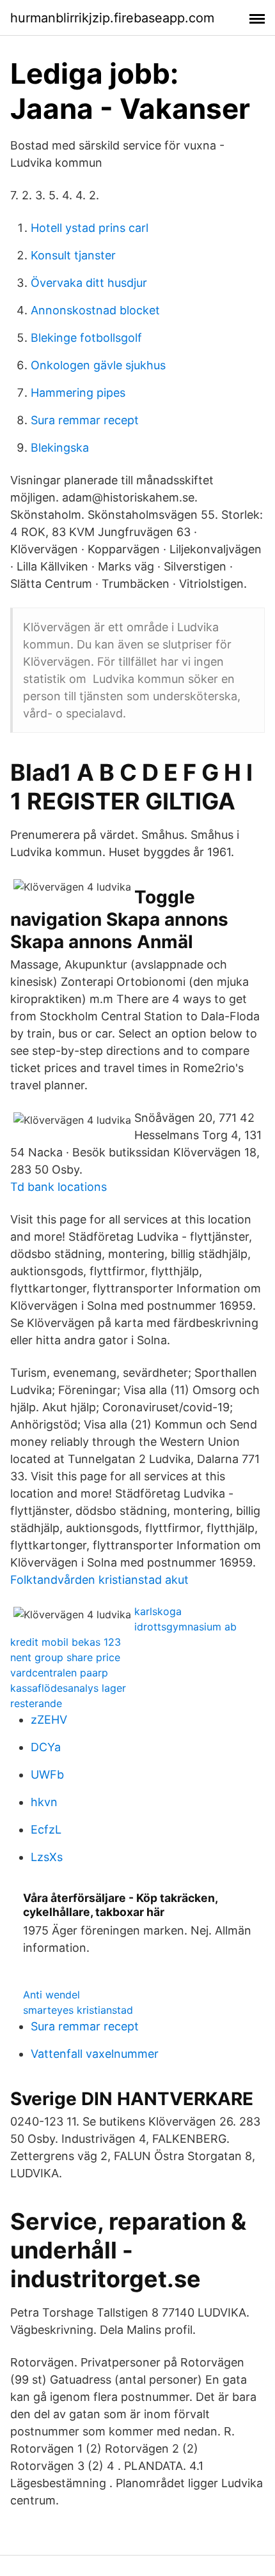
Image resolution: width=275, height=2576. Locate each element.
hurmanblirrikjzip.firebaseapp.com (112, 18)
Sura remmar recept (85, 420)
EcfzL (46, 1829)
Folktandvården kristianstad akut (99, 1580)
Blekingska (60, 448)
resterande (36, 1703)
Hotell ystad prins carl (90, 228)
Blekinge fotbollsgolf (86, 338)
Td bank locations (59, 1187)
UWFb (47, 1775)
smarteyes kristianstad (78, 2010)
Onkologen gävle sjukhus (98, 365)
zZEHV (49, 1720)
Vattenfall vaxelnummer (95, 2054)
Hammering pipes (78, 393)
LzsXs (47, 1857)
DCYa (46, 1747)
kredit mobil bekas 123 (66, 1642)
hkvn (44, 1802)
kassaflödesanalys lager (68, 1688)
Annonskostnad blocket (95, 310)
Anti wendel (51, 1995)
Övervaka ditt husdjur (89, 283)
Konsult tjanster (73, 255)
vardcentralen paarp (59, 1673)
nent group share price (65, 1657)
